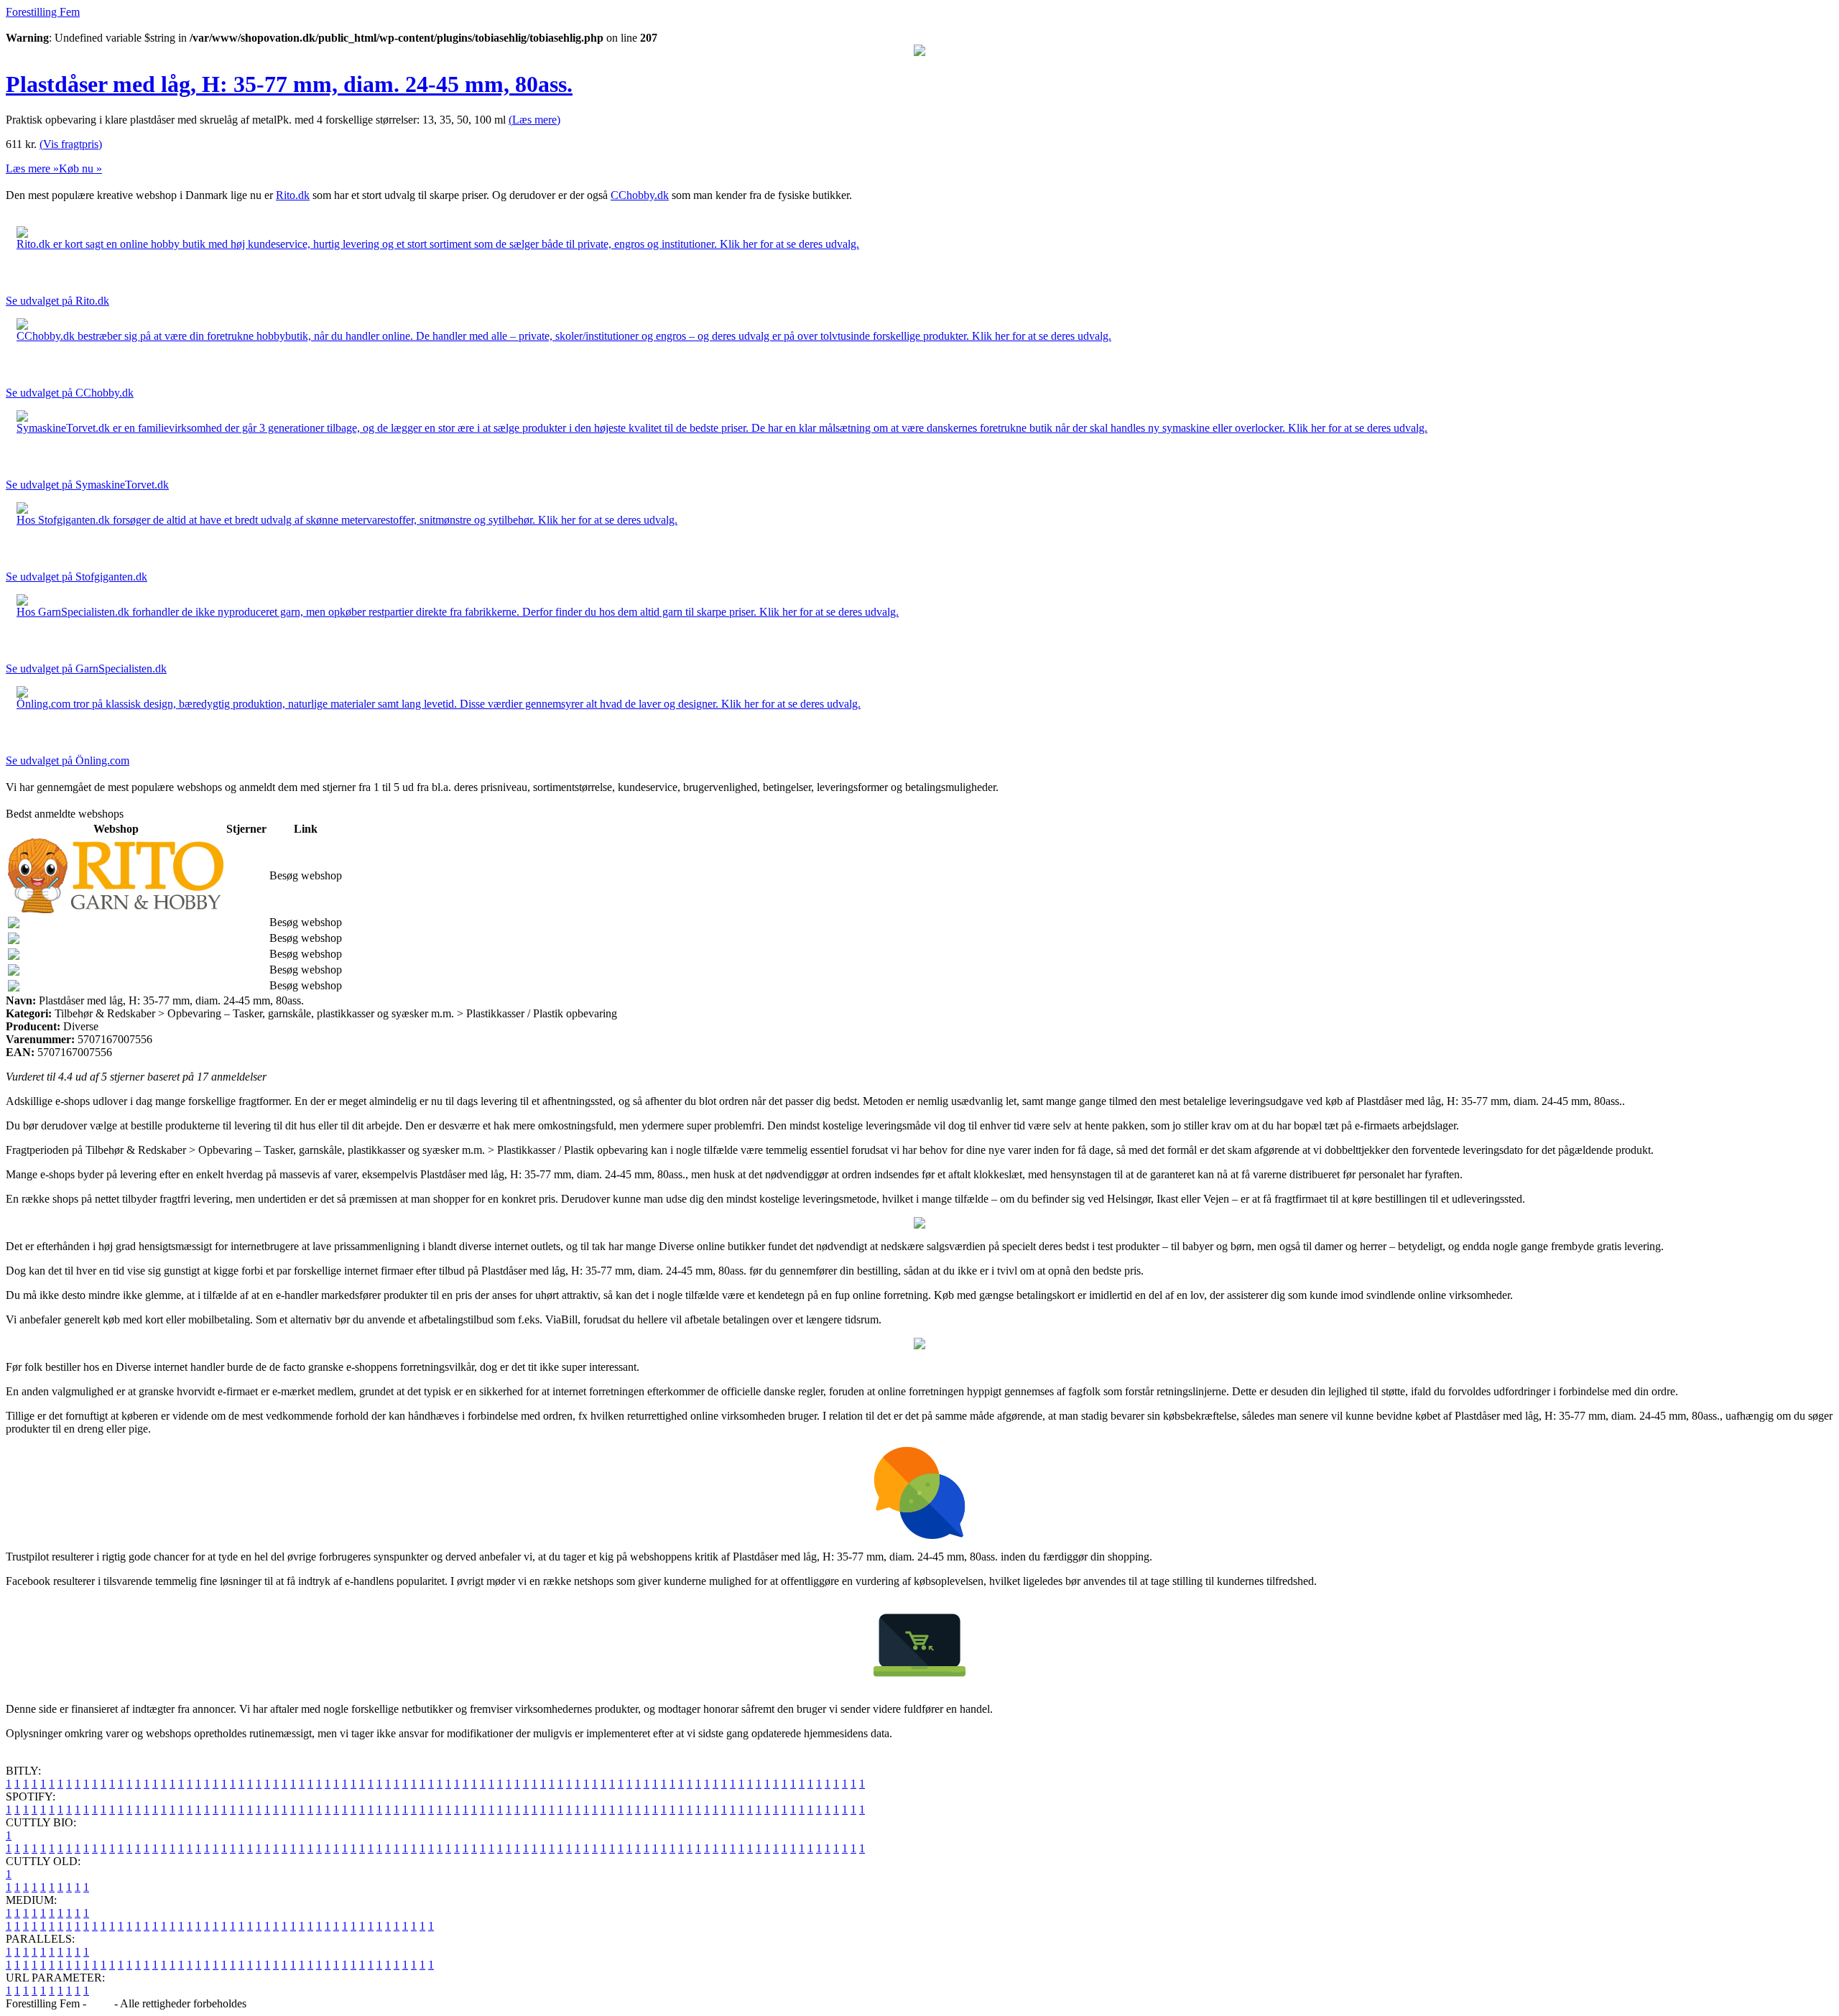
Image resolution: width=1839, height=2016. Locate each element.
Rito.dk (293, 195)
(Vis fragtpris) (71, 144)
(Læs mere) (534, 120)
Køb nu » (80, 168)
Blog (100, 2003)
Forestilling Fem (43, 12)
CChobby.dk (640, 195)
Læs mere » (32, 168)
